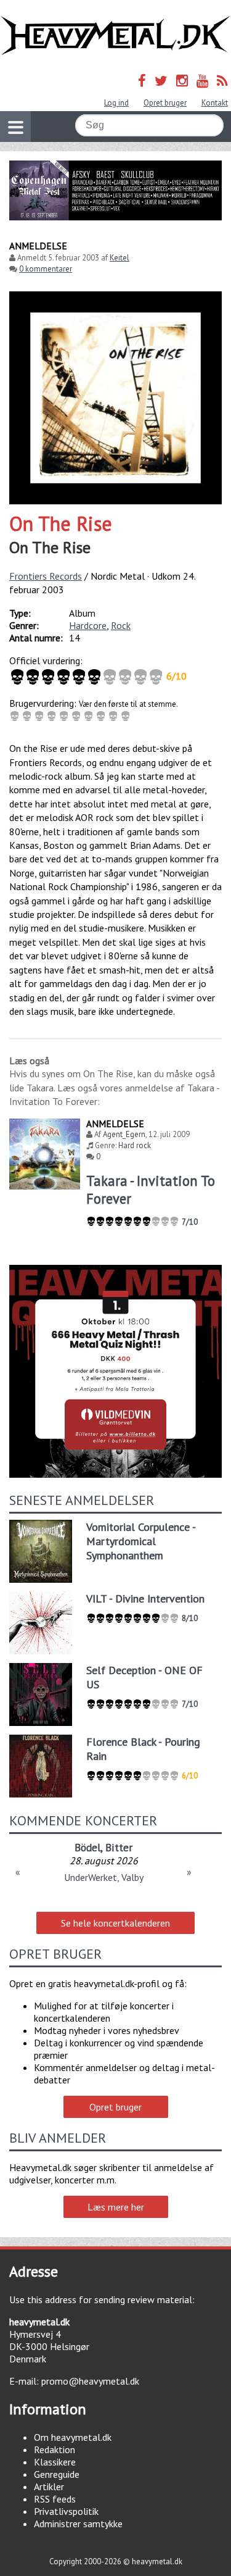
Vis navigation (15, 127)
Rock (121, 625)
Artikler (49, 2486)
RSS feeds (55, 2499)
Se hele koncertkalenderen (115, 1923)
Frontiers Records (46, 576)
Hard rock (135, 1145)
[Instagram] (182, 81)
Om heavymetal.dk (73, 2437)
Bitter (119, 1847)
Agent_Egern (124, 1134)
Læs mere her (116, 2207)
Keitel (120, 258)
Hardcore (88, 625)
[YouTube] (202, 81)
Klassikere (55, 2462)
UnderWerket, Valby (104, 1877)
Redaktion (55, 2449)
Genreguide (57, 2474)
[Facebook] (142, 81)
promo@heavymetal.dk (90, 2381)
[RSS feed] (222, 81)
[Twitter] (161, 81)
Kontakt (215, 103)
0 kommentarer (46, 269)
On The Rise (61, 523)
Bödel (87, 1847)
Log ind (116, 103)
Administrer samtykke (78, 2524)
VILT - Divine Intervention (145, 1599)
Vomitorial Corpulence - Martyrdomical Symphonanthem (141, 1541)
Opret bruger (165, 103)
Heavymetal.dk (115, 36)
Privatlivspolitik (66, 2511)
